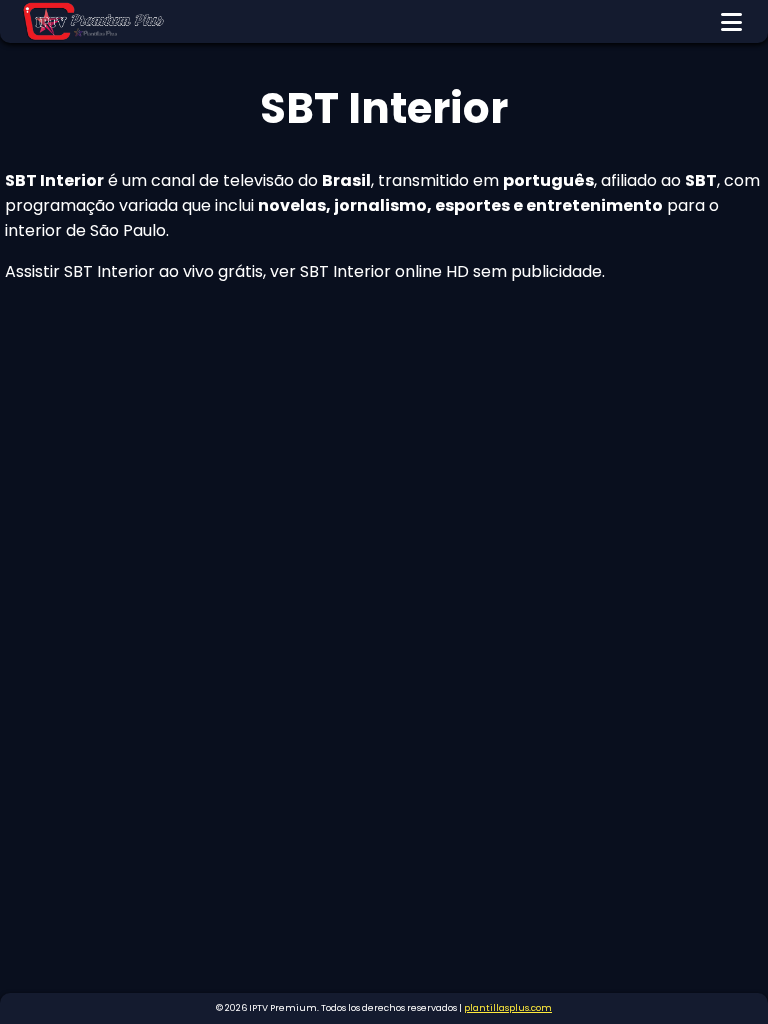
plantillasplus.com (508, 1008)
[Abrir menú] (731, 22)
